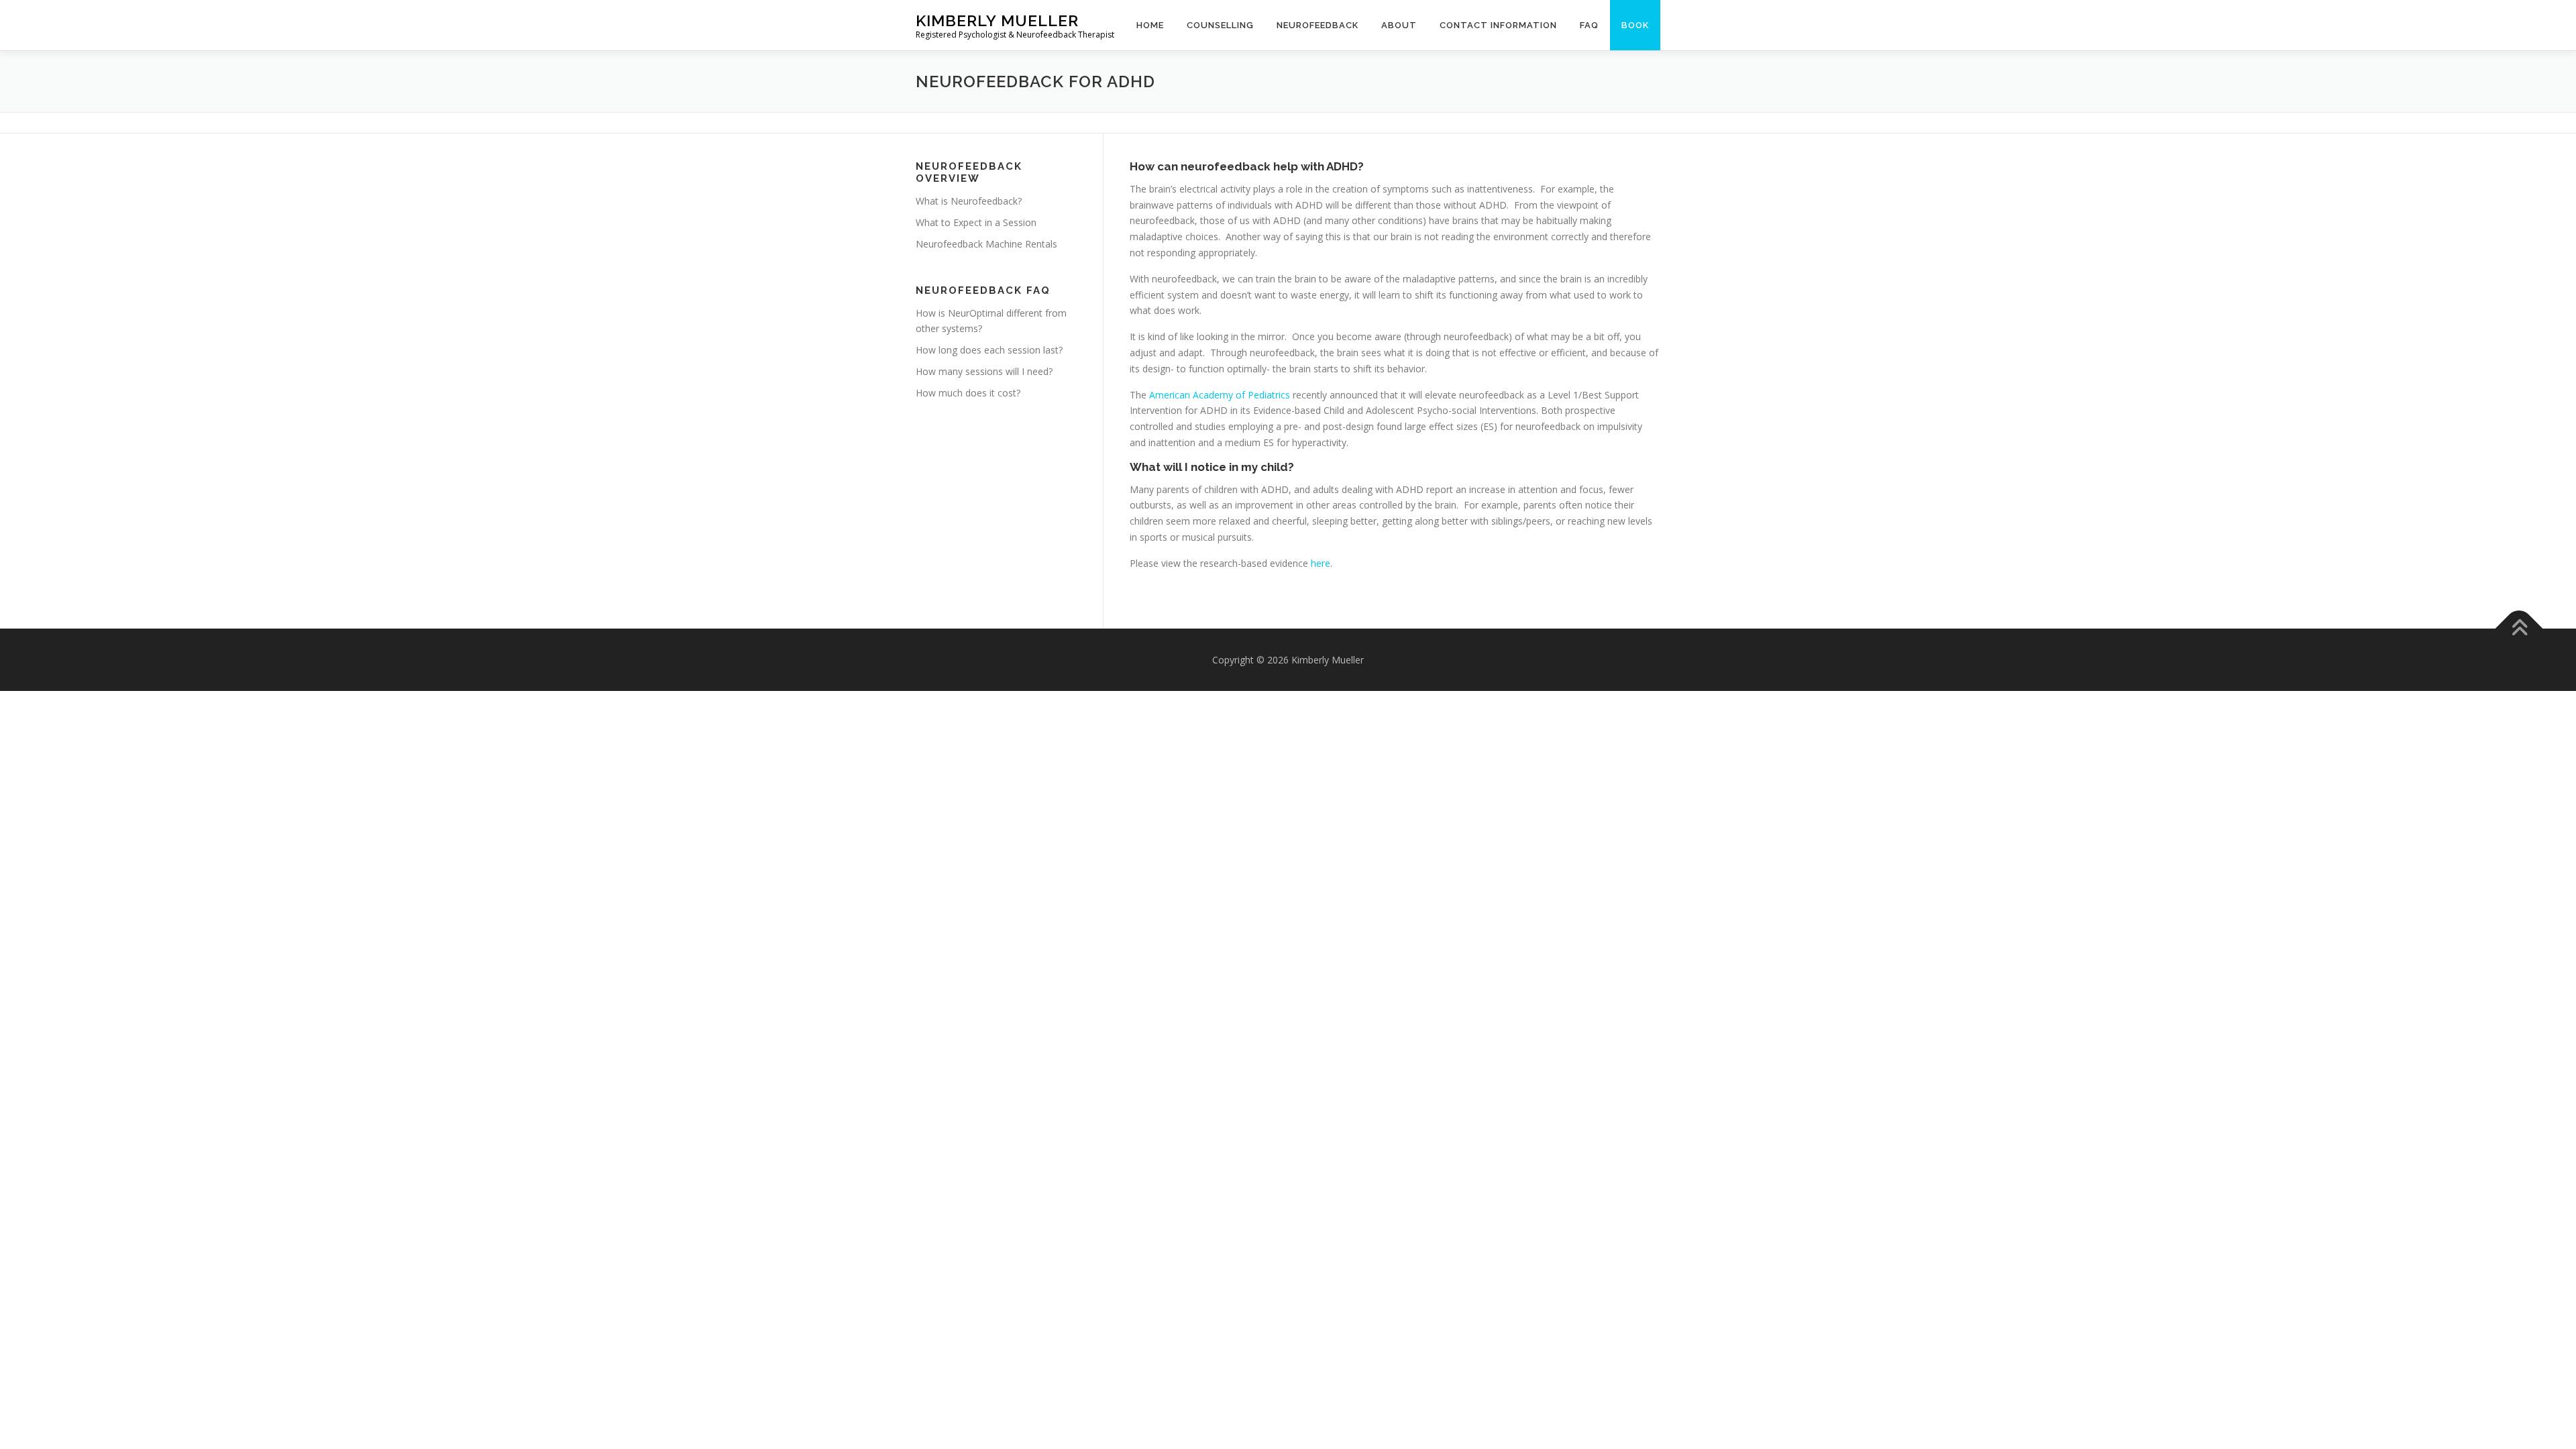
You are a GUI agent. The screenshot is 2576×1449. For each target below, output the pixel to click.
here (1319, 563)
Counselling (1220, 25)
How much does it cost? (968, 393)
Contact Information (1498, 25)
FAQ (1589, 25)
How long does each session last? (989, 350)
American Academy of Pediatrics (1218, 395)
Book (1635, 25)
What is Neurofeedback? (969, 201)
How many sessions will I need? (984, 371)
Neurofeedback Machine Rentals (986, 244)
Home (1150, 25)
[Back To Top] (2519, 628)
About (1399, 25)
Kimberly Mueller (997, 20)
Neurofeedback (1318, 25)
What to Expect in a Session (976, 222)
